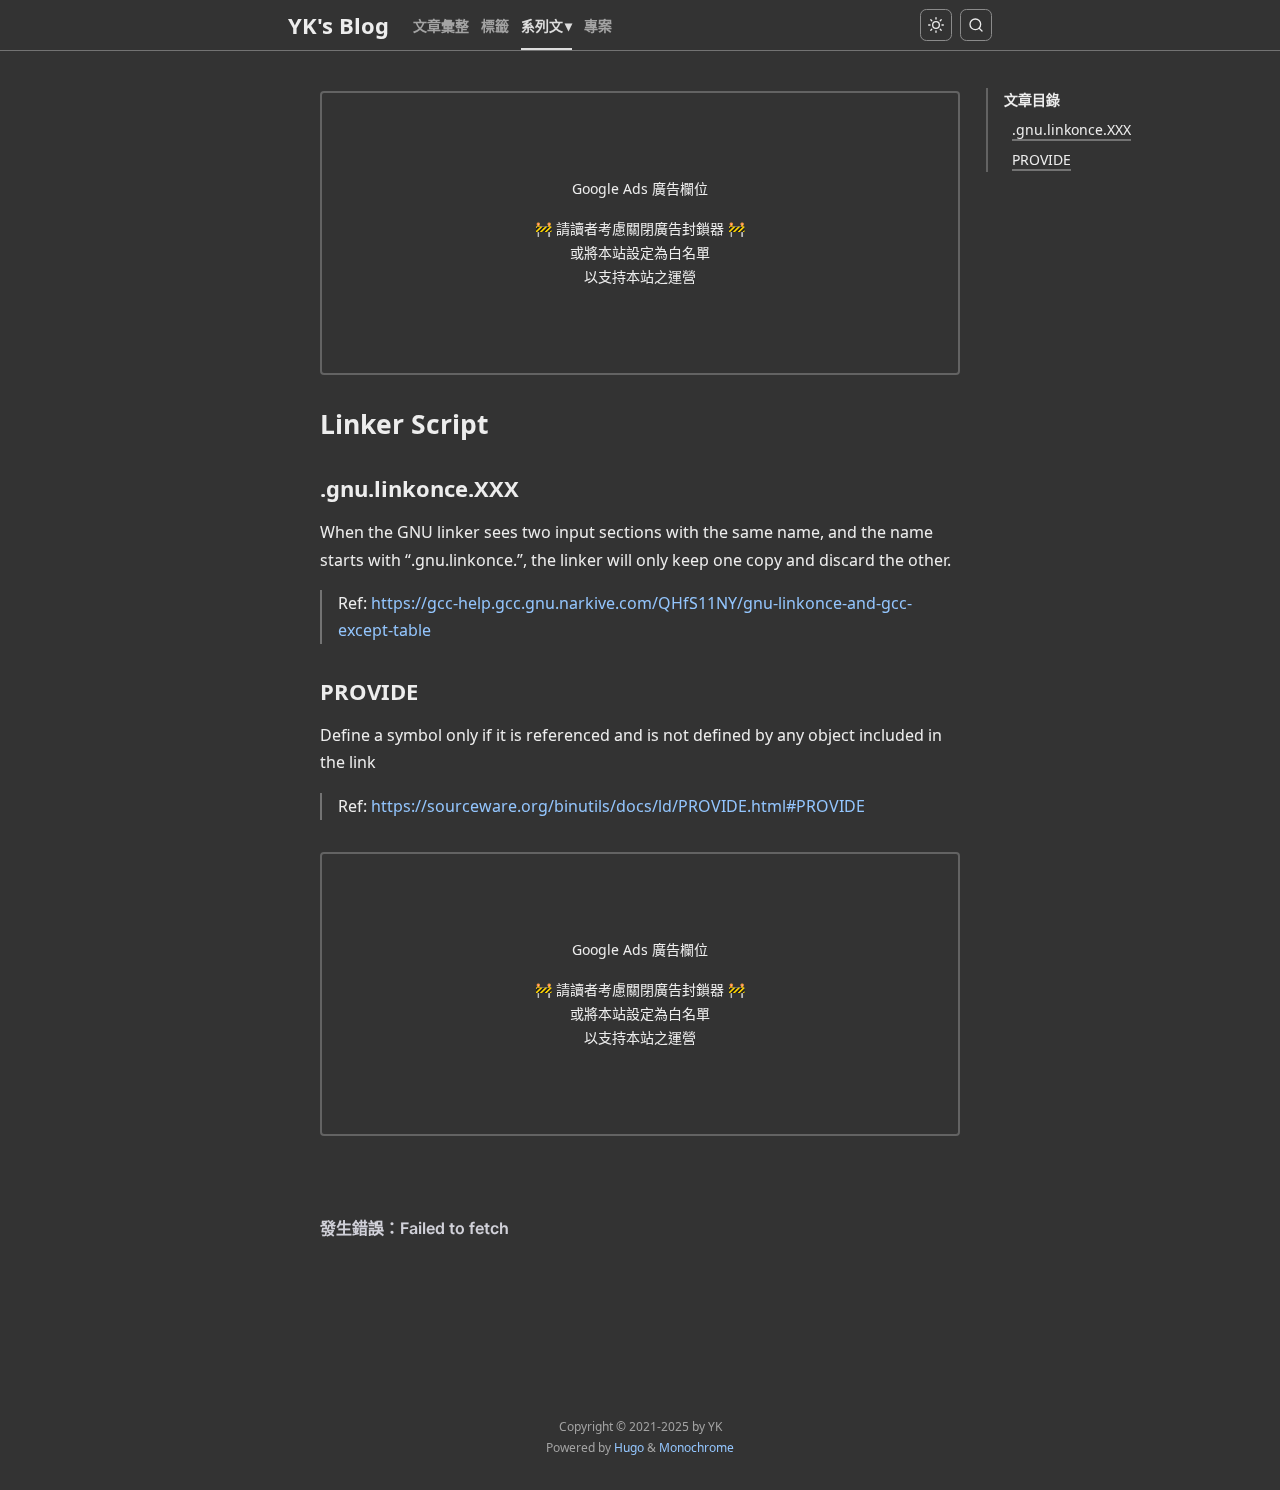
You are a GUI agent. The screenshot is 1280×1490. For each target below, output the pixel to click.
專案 (598, 25)
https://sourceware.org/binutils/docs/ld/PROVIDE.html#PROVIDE (618, 806)
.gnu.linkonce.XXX (1071, 129)
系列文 (542, 25)
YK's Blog (338, 25)
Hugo (629, 1447)
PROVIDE (1041, 159)
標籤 (495, 25)
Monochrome (696, 1447)
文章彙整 (441, 25)
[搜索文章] (976, 25)
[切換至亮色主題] (936, 25)
